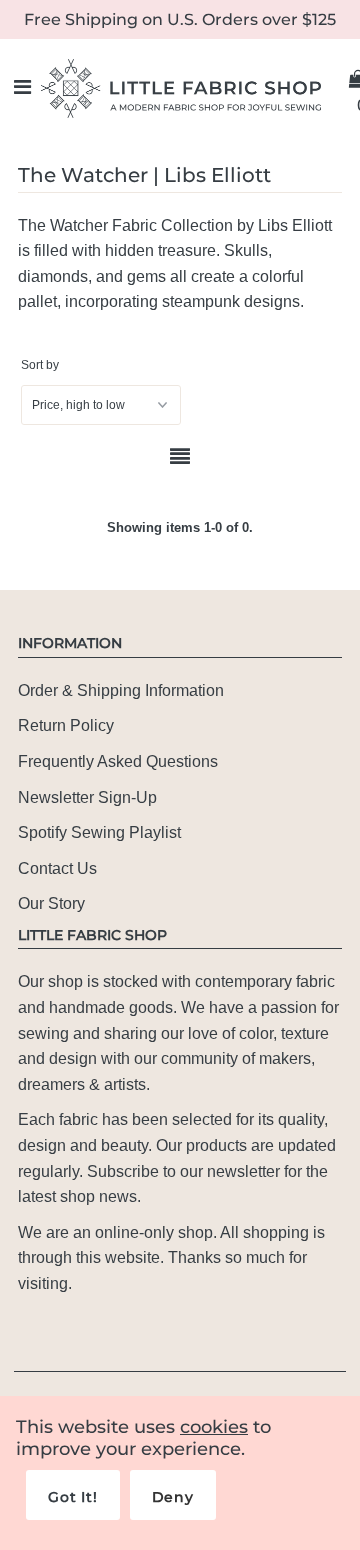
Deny (173, 1497)
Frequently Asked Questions (118, 761)
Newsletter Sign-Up (87, 797)
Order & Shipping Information (121, 690)
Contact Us (57, 868)
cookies (214, 1427)
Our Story (51, 903)
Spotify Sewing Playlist (99, 832)
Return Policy (66, 725)
